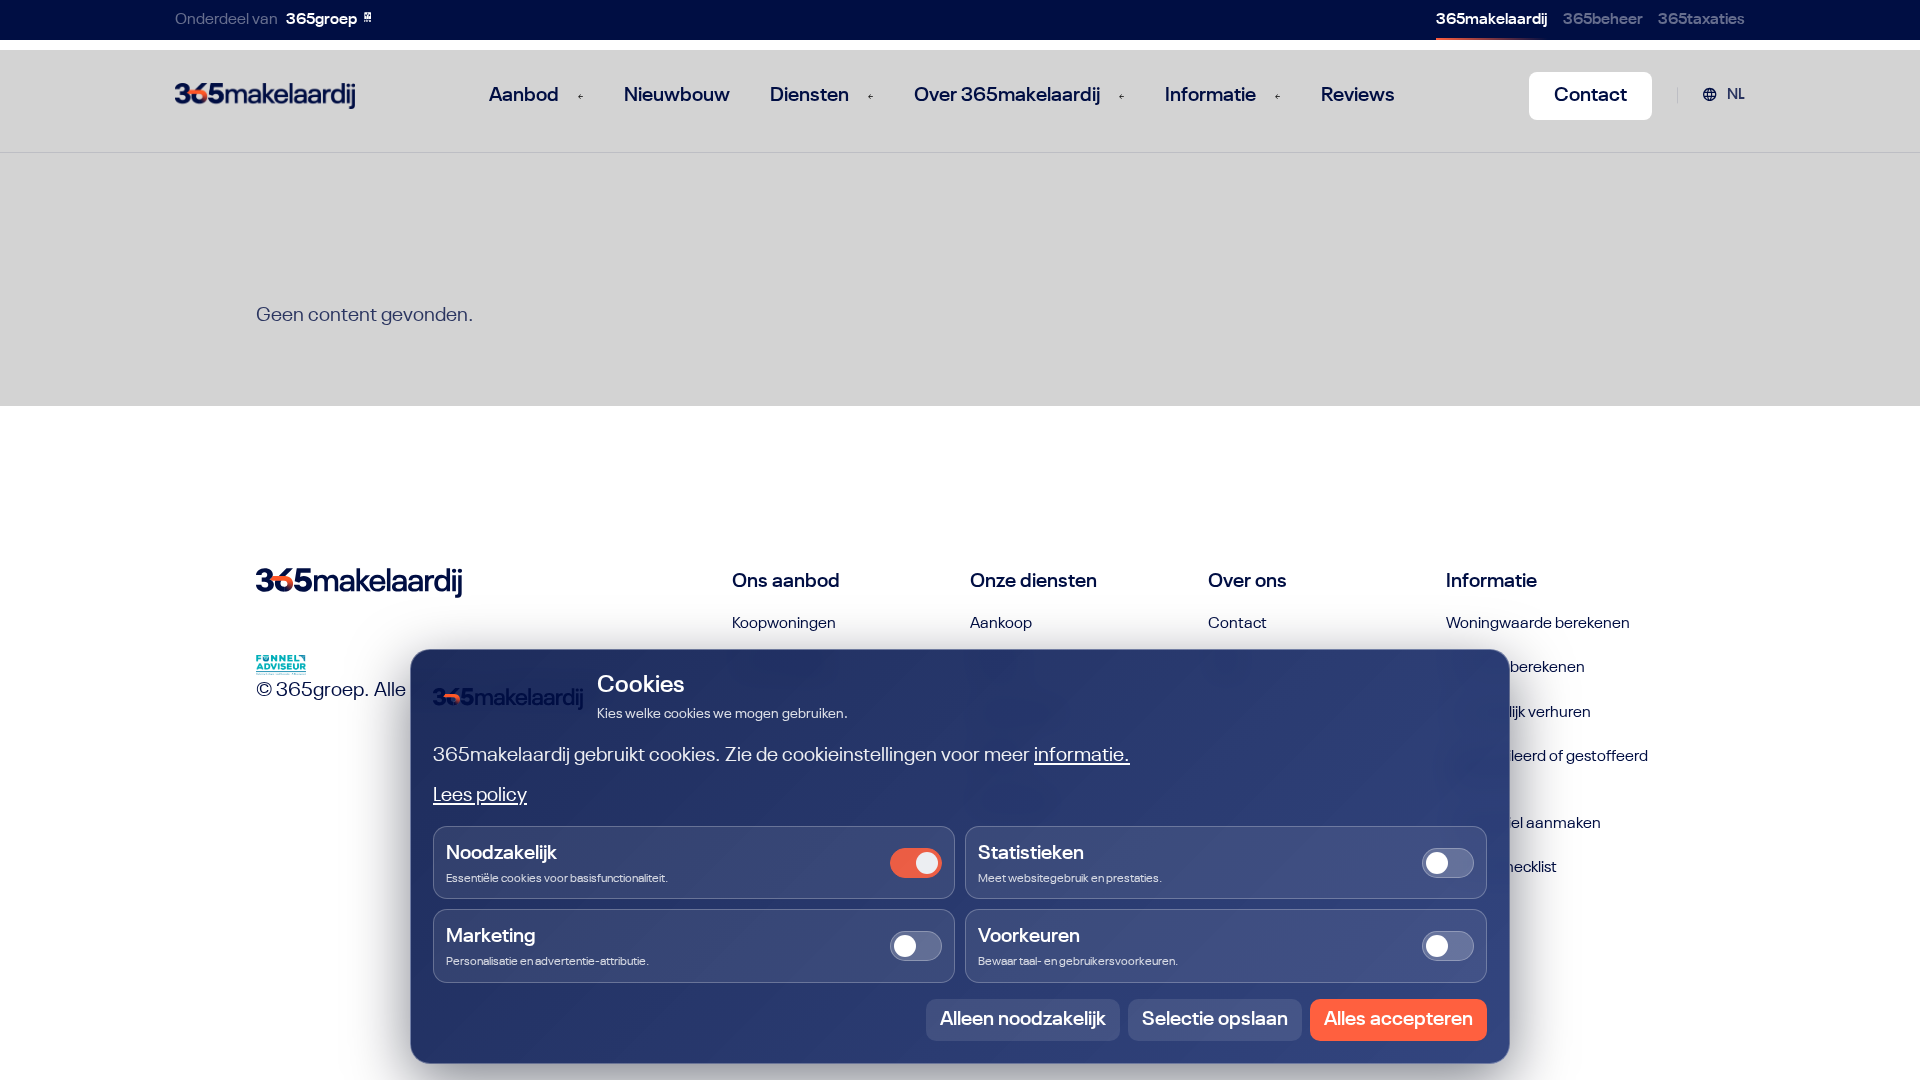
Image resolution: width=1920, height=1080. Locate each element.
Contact (1590, 96)
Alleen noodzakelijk (1023, 1020)
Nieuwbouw (677, 96)
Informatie (1210, 96)
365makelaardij (1492, 20)
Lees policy (480, 796)
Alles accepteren (1398, 1020)
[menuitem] (1723, 96)
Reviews (1358, 96)
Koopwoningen (784, 624)
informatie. (1082, 756)
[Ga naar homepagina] (265, 96)
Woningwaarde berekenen (1538, 624)
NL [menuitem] (1736, 95)
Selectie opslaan (1215, 1020)
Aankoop (1001, 624)
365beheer (1603, 20)
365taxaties (1701, 20)
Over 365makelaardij (1007, 96)
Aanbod (524, 96)
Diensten (809, 96)
